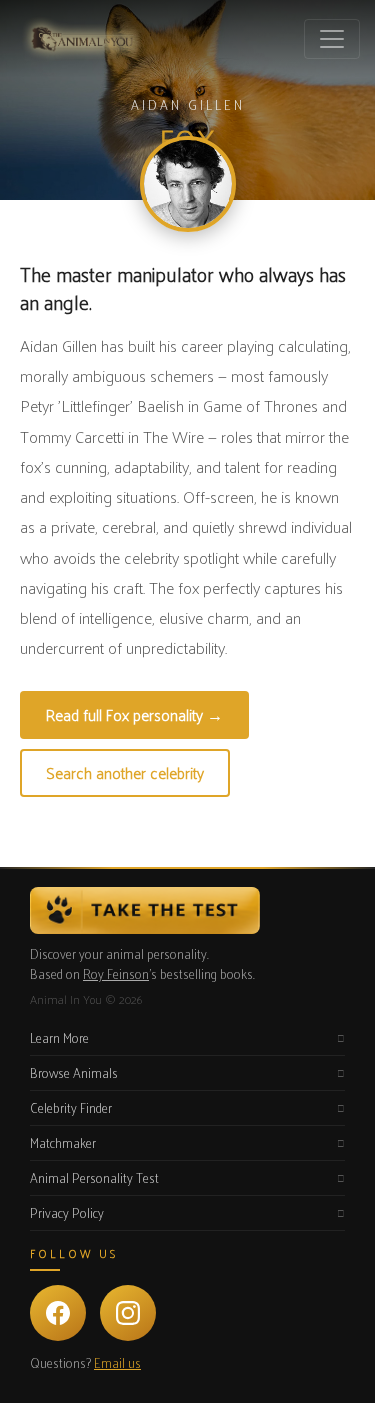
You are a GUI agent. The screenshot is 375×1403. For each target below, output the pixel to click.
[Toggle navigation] (332, 39)
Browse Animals (74, 1072)
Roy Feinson (116, 973)
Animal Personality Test (94, 1177)
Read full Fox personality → (134, 714)
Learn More (59, 1037)
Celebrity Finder (71, 1107)
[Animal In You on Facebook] (58, 1313)
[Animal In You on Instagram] (128, 1313)
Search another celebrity (125, 772)
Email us (117, 1362)
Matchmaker (63, 1142)
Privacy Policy (67, 1212)
